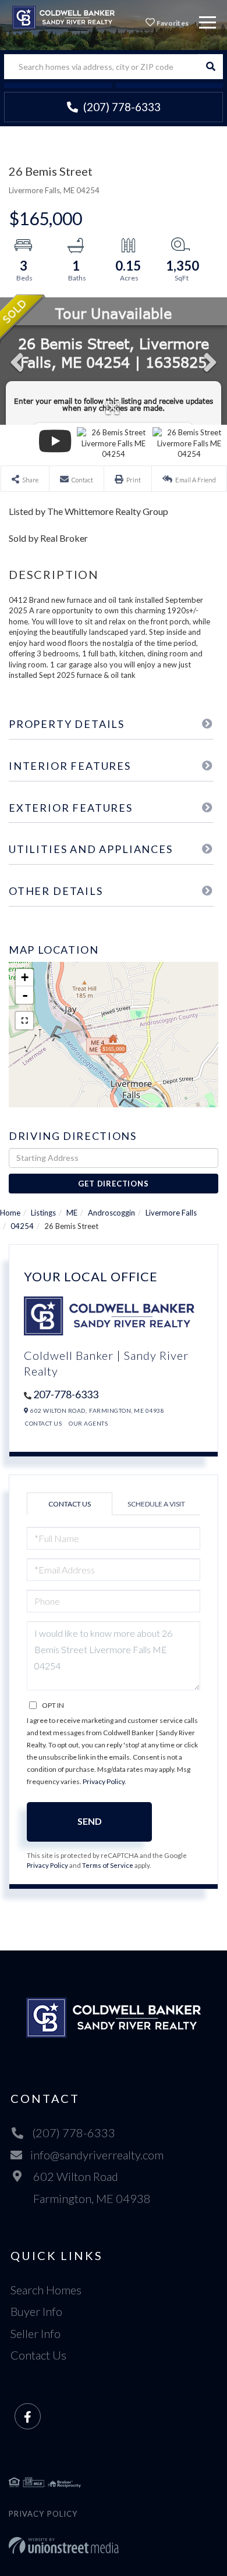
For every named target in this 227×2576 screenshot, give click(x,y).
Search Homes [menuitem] (46, 2290)
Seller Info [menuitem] (36, 2333)
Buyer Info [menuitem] (36, 2311)
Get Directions (113, 1184)
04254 (22, 1226)
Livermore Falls (171, 1213)
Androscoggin (111, 1213)
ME (72, 1213)
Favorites (172, 23)
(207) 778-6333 (121, 107)
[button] (210, 67)
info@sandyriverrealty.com (97, 2155)
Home (10, 1213)
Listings (43, 1213)
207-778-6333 (66, 1394)
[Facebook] (28, 2417)
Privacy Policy (104, 1781)
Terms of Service (108, 1865)
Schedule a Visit (156, 1504)
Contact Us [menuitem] (38, 2355)
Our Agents (88, 1423)
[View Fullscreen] (24, 1021)
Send (90, 1821)
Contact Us (43, 1423)
